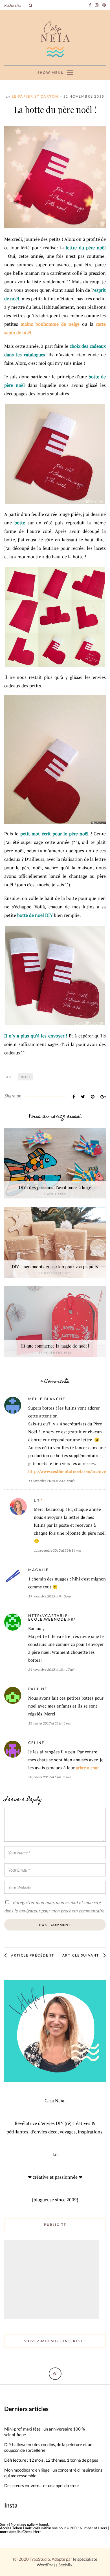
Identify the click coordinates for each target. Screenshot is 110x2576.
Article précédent (33, 1955)
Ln (37, 1500)
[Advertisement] (52, 2280)
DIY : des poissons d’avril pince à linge (55, 1187)
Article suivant (81, 1955)
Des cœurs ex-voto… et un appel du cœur (42, 2485)
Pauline (38, 1689)
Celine (36, 1743)
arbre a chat (87, 1768)
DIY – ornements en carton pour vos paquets (55, 1267)
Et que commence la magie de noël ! (55, 1346)
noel (26, 1077)
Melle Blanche (47, 1399)
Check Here (32, 2532)
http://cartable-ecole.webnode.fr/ (52, 1617)
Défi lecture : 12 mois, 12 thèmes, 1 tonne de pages (51, 2460)
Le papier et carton (35, 96)
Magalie (38, 1570)
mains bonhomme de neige (50, 324)
